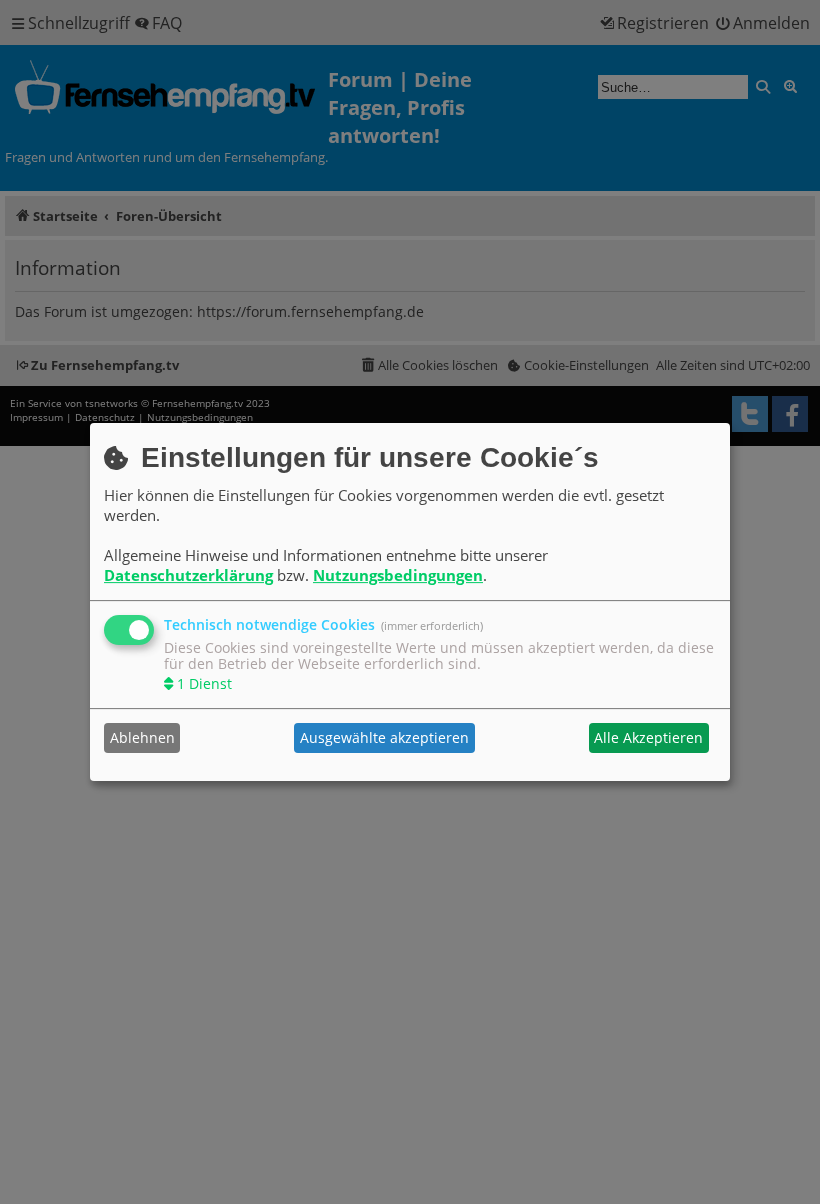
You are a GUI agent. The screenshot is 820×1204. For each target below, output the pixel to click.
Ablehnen (142, 737)
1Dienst (204, 683)
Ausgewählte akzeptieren (384, 737)
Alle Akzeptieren (648, 737)
